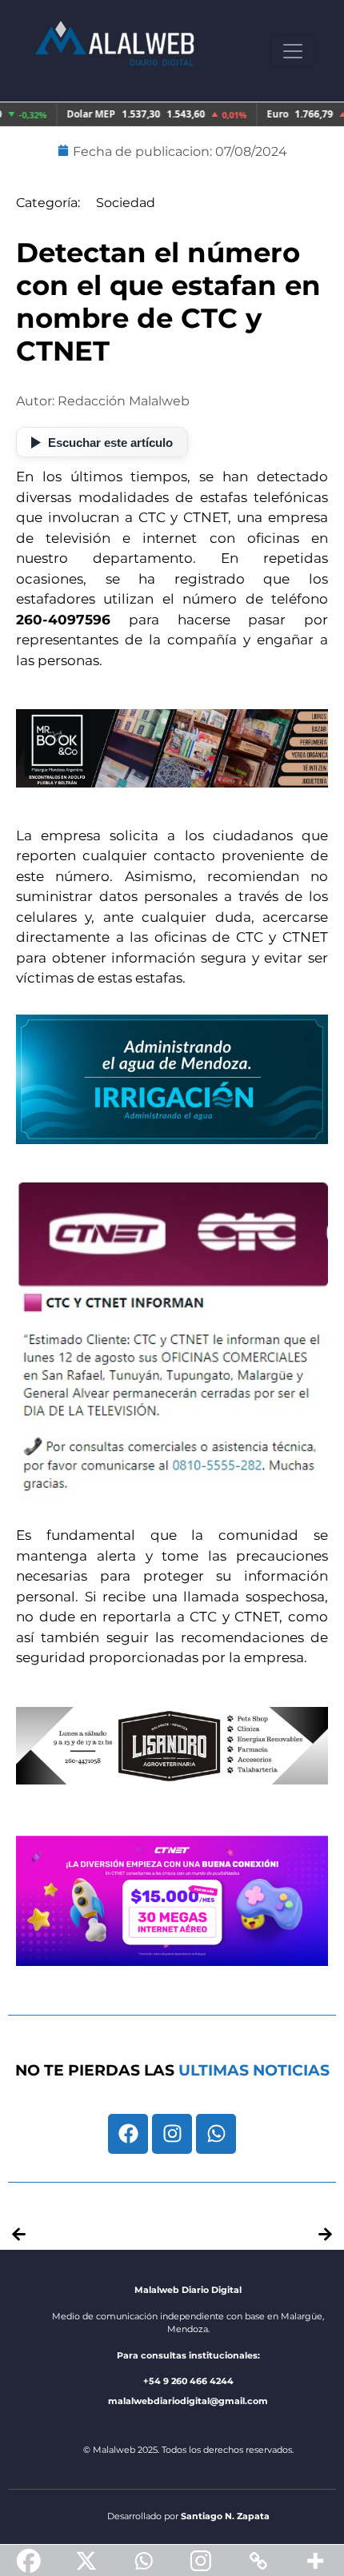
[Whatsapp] (216, 2134)
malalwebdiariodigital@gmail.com (188, 2401)
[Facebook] (128, 2134)
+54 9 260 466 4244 (188, 2381)
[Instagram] (172, 2134)
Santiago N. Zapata (225, 2516)
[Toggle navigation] (293, 51)
